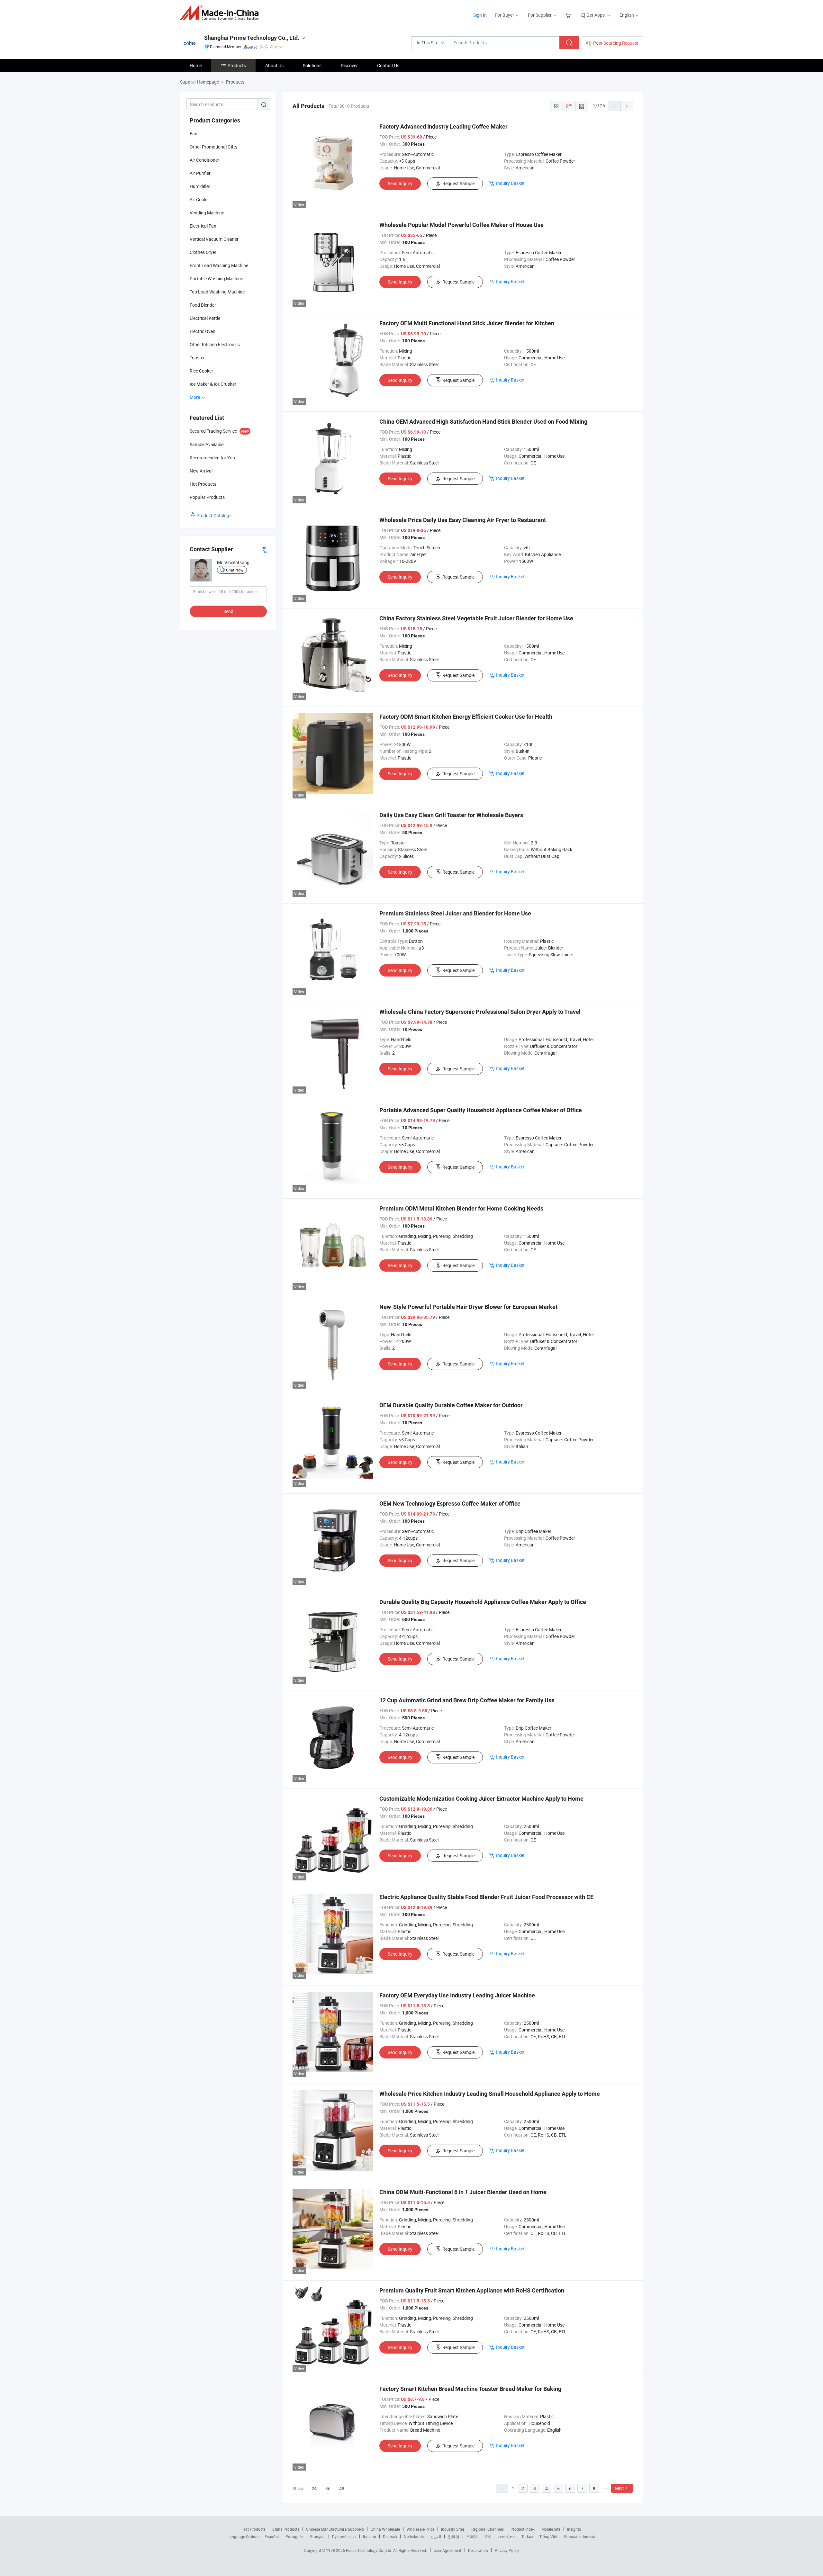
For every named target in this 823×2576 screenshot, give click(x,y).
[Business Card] (264, 549)
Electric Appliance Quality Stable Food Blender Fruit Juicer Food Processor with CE (486, 1897)
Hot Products (254, 2529)
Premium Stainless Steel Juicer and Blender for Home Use (455, 913)
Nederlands (414, 2536)
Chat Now (235, 570)
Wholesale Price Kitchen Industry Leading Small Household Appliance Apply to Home (490, 2094)
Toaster (197, 358)
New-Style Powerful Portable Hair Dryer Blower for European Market (468, 1307)
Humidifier (200, 186)
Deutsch (390, 2536)
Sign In (480, 15)
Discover (349, 65)
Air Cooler (199, 199)
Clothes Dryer (203, 252)
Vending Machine (207, 213)
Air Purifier (200, 173)
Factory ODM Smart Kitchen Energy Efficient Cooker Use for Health (466, 717)
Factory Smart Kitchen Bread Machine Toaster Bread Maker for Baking (470, 2389)
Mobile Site (551, 2529)
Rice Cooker (201, 371)
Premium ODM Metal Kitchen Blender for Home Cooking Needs (461, 1208)
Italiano (370, 2536)
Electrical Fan (203, 226)
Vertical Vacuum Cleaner (214, 239)
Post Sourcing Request (616, 43)
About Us (274, 65)
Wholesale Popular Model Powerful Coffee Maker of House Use (461, 225)
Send (228, 611)
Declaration (478, 2550)
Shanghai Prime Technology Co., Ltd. (252, 38)
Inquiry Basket (510, 183)
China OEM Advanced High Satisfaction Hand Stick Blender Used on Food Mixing (483, 422)
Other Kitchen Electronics (215, 344)
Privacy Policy (507, 2550)
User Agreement (448, 2550)
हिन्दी (488, 2536)
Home (196, 65)
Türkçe (527, 2536)
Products (237, 65)
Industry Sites (453, 2529)
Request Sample (458, 183)
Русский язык (344, 2536)
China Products (286, 2529)
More (195, 397)
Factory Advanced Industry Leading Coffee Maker (443, 126)
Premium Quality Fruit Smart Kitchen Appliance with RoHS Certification (472, 2290)
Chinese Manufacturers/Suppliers (335, 2529)
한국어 (454, 2536)
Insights (574, 2529)
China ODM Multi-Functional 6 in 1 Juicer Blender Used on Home (463, 2192)
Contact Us (388, 65)
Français (318, 2536)
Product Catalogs (214, 515)
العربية (436, 2536)
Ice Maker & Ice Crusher (213, 384)
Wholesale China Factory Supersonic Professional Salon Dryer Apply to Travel (480, 1012)
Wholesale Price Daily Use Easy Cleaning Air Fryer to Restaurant (463, 520)
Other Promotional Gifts (213, 147)
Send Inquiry (400, 183)
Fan (194, 134)
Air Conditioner (204, 160)
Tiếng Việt (548, 2536)
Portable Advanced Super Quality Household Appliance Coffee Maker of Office (481, 1110)
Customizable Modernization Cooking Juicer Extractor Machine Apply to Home (481, 1799)
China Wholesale (385, 2529)
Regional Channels (488, 2529)
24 (314, 2489)
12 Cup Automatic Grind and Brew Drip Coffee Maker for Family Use (467, 1700)
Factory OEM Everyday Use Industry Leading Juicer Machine (457, 1995)
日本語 (472, 2536)
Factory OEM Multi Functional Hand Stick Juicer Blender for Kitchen (467, 323)
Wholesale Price (421, 2529)
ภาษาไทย (506, 2536)
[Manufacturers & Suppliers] (221, 13)
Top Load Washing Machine (217, 292)
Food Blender (203, 305)
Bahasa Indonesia (580, 2536)
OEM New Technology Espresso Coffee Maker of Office (450, 1504)
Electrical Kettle (205, 318)
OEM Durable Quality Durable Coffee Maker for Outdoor (451, 1405)
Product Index (523, 2529)
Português (294, 2536)
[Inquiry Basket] (569, 15)
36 (328, 2488)
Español (272, 2536)
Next (619, 2488)
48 (342, 2488)
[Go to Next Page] (627, 106)
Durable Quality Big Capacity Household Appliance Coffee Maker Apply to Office (483, 1602)
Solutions (312, 65)
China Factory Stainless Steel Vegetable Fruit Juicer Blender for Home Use (476, 618)
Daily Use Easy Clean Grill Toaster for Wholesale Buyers (451, 815)
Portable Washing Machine (216, 279)
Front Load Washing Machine (219, 265)
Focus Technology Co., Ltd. (370, 2550)
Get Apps (596, 15)
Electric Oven (203, 331)
